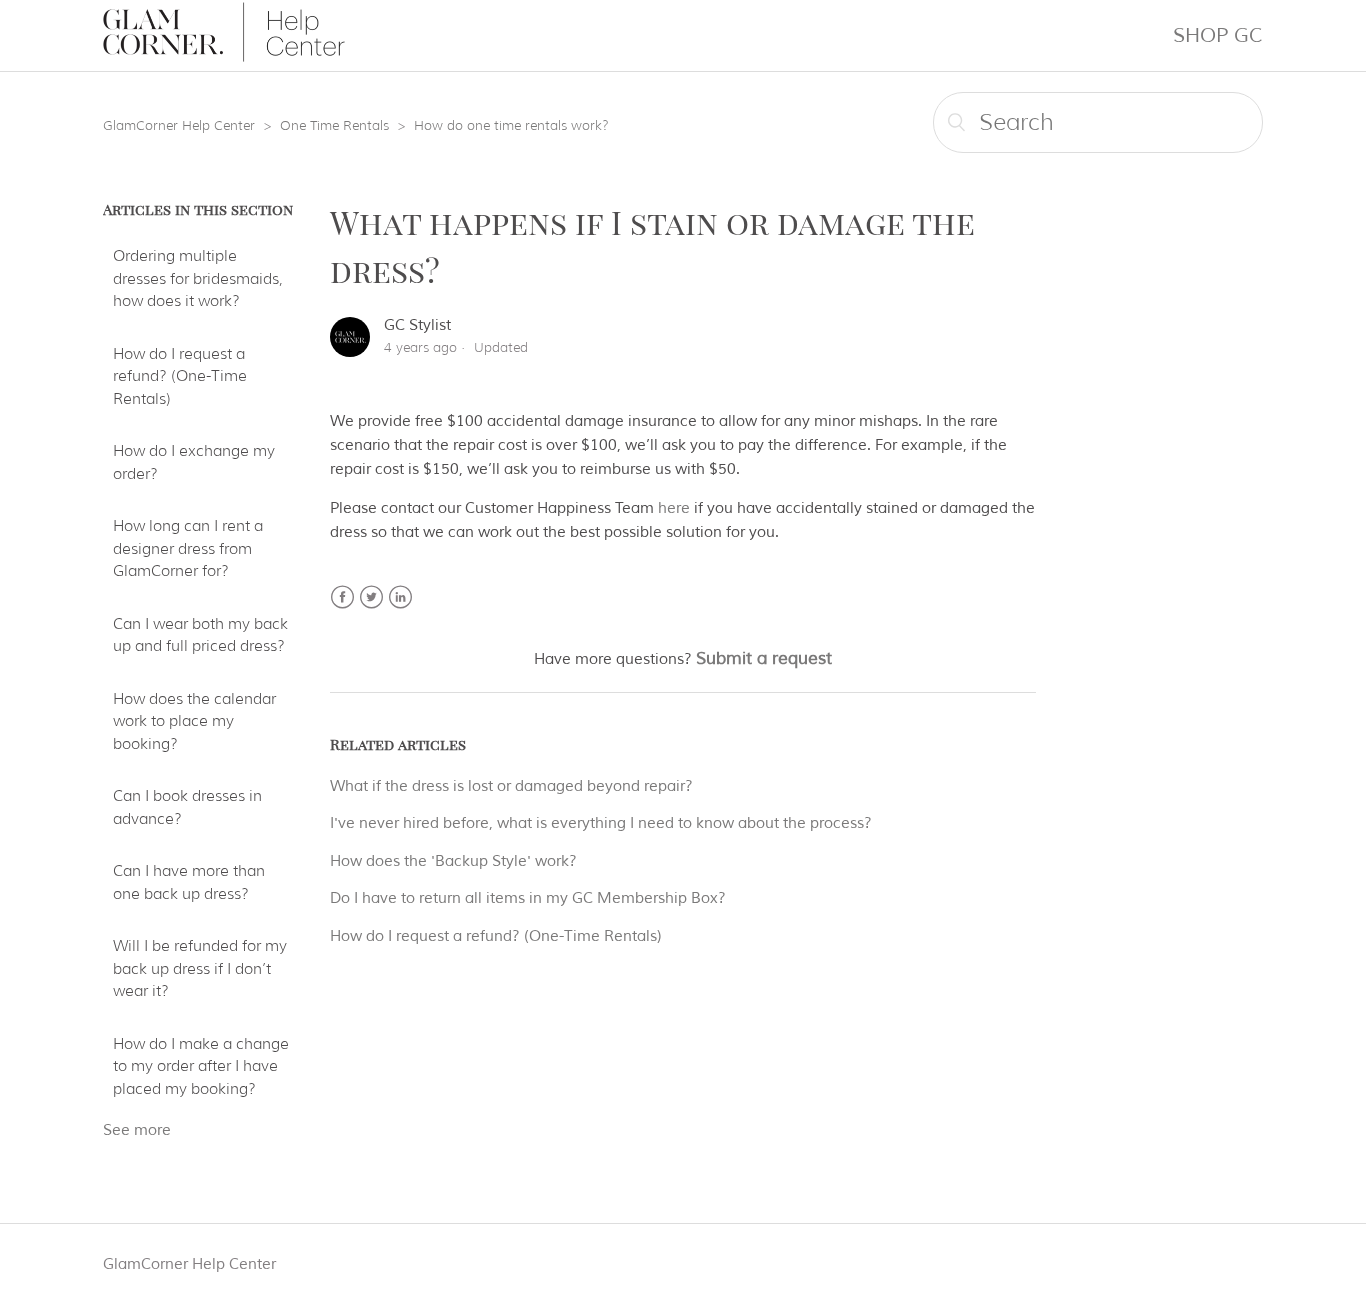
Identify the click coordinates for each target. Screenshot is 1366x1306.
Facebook (342, 597)
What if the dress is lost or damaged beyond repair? (511, 786)
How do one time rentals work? (511, 125)
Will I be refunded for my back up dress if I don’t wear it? (200, 968)
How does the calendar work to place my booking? (194, 721)
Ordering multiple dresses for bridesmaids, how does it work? (198, 278)
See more (137, 1130)
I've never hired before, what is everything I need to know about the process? (601, 823)
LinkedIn (400, 597)
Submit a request (764, 658)
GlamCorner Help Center (179, 125)
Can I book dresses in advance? (187, 807)
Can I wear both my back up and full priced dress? (200, 635)
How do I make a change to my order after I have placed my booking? (201, 1066)
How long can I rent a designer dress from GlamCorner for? (188, 548)
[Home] (224, 57)
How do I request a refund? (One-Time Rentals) (180, 376)
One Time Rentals (334, 125)
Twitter (371, 597)
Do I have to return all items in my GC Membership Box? (528, 898)
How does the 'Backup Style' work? (453, 861)
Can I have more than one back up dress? (189, 882)
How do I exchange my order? (194, 462)
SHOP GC (1218, 35)
